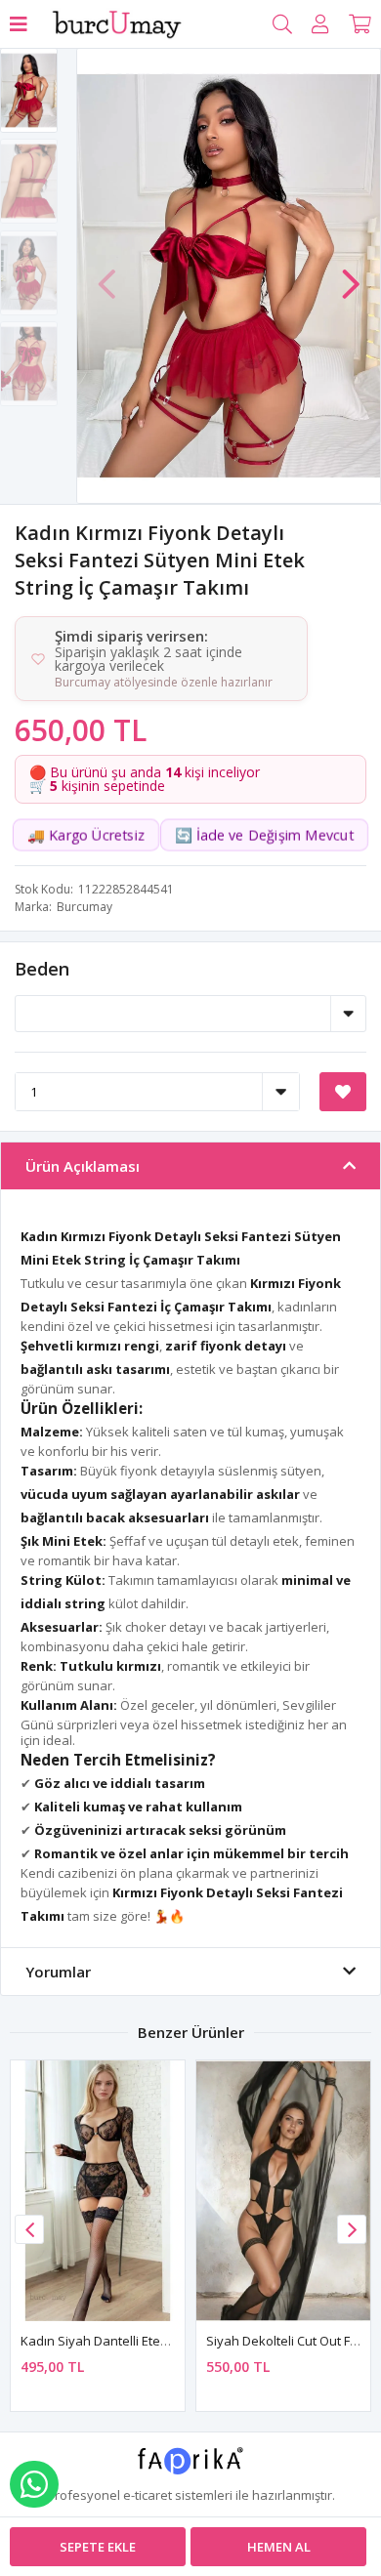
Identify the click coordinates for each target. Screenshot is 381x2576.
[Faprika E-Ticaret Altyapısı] (191, 2468)
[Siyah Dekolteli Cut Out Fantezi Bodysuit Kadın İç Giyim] (283, 2191)
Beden (42, 969)
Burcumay (85, 907)
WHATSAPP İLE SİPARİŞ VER (34, 2484)
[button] (351, 274)
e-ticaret (148, 2495)
